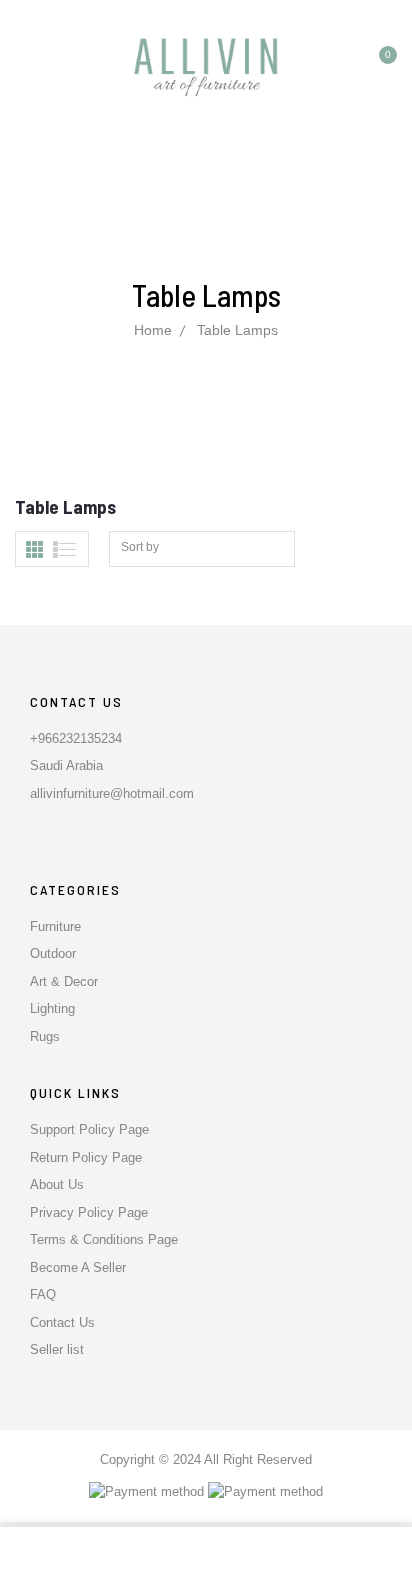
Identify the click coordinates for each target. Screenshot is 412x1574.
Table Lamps (237, 330)
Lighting (52, 1008)
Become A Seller (78, 1267)
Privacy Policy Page (89, 1212)
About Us (57, 1184)
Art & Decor (64, 981)
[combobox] (202, 549)
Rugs (45, 1036)
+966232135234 (76, 738)
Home (153, 330)
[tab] (34, 549)
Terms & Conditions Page (104, 1239)
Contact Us (62, 1322)
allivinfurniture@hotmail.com (112, 793)
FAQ (43, 1294)
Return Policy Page (86, 1157)
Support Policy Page (89, 1129)
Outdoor (53, 953)
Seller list (57, 1349)
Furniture (55, 926)
